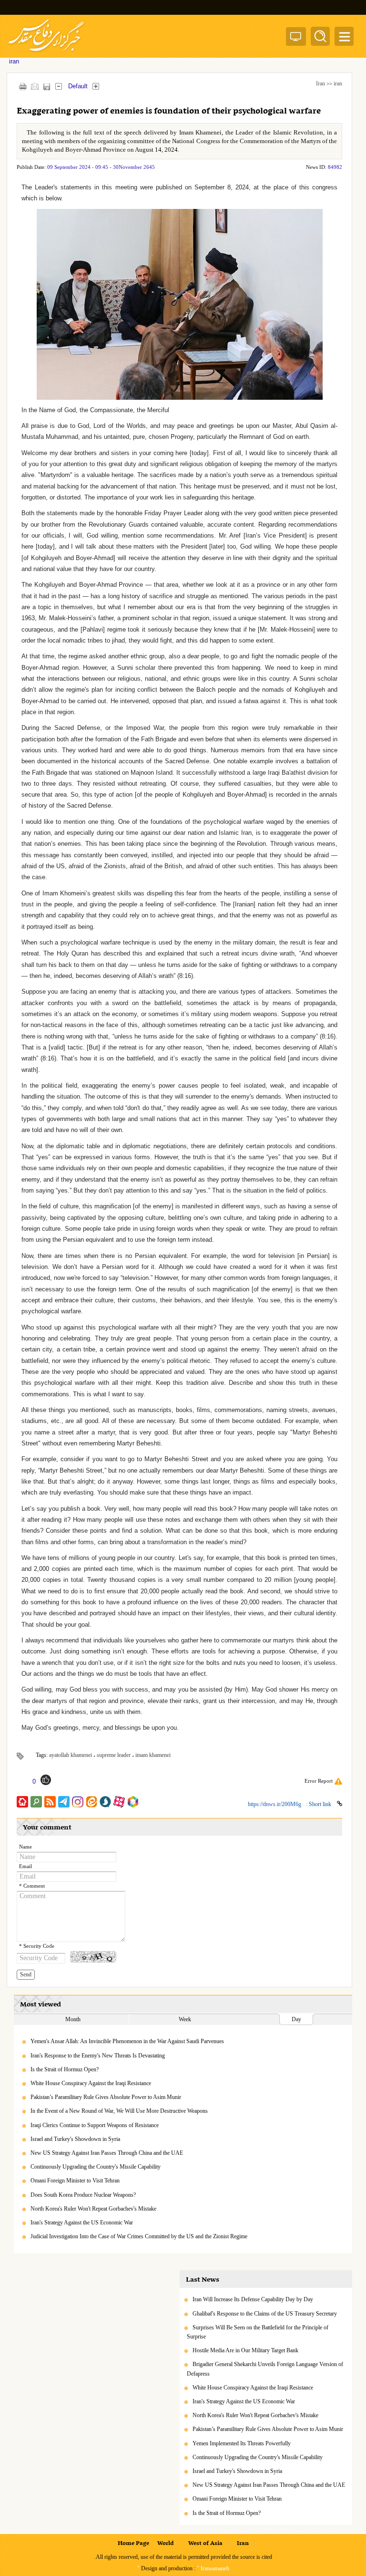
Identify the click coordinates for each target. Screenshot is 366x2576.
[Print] (23, 86)
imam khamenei (153, 1755)
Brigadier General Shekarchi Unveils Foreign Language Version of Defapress (265, 2369)
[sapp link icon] (105, 1802)
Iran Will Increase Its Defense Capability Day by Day (253, 2299)
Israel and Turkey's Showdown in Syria (75, 2139)
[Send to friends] (35, 86)
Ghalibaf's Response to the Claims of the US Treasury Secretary (265, 2314)
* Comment (32, 1886)
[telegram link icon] (64, 1802)
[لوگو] (46, 53)
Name (25, 1847)
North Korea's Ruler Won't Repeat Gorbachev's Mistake (93, 2209)
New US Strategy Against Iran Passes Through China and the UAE (107, 2153)
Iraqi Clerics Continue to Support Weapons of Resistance (95, 2125)
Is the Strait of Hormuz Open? (65, 2069)
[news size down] (58, 86)
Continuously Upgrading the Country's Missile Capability (96, 2167)
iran (338, 83)
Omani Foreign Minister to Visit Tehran (75, 2181)
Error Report (319, 1781)
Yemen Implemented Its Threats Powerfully (242, 2443)
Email (25, 1866)
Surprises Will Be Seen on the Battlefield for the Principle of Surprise (258, 2332)
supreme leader (114, 1755)
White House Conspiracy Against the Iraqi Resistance (91, 2083)
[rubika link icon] (133, 1802)
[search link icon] (36, 1802)
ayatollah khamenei (71, 1755)
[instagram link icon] (78, 1802)
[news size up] (96, 86)
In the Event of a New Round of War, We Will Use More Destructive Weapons (119, 2111)
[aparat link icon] (119, 1802)
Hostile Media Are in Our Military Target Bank (245, 2350)
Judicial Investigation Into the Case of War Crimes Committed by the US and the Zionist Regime (139, 2236)
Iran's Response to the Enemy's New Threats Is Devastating (98, 2056)
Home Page (133, 2544)
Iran (320, 83)
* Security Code (37, 1946)
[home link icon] (22, 1802)
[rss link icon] (50, 1802)
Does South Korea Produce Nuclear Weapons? (83, 2195)
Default (78, 86)
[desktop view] (296, 38)
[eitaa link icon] (91, 1802)
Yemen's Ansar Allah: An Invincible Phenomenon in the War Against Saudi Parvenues (127, 2041)
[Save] (46, 87)
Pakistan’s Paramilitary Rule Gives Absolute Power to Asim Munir (106, 2097)
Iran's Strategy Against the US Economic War (82, 2223)
